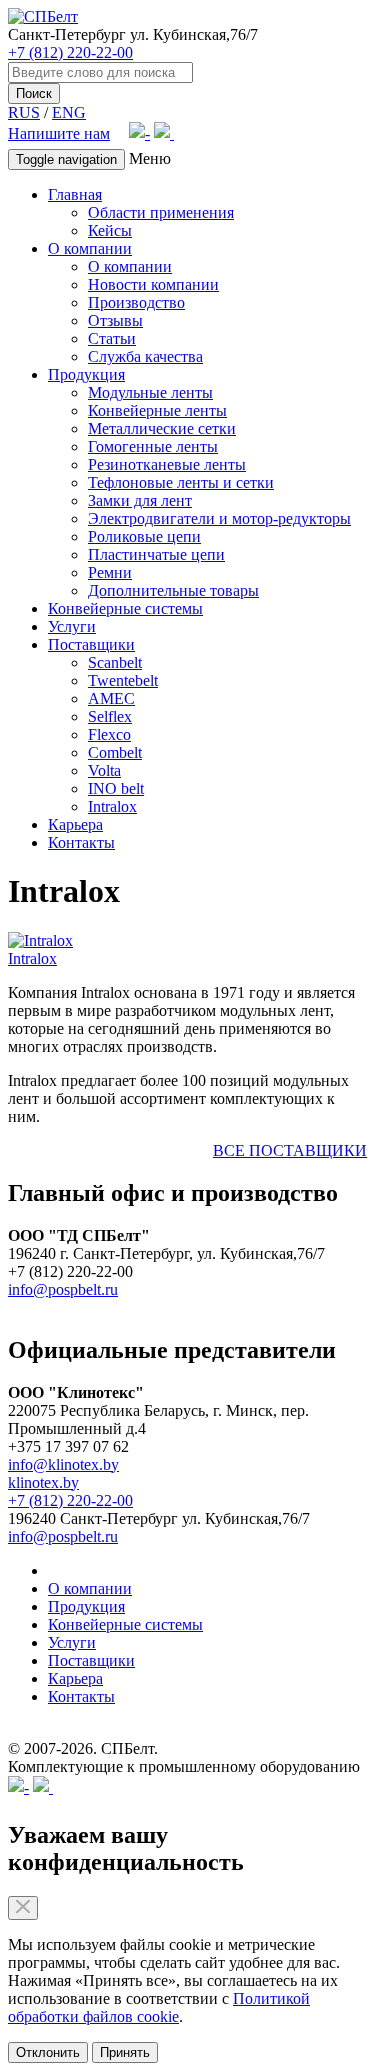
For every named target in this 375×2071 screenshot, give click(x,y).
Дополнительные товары (173, 590)
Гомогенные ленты (153, 446)
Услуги (72, 626)
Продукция (86, 374)
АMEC (111, 698)
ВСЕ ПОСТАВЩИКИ (290, 1150)
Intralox (112, 806)
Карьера (75, 824)
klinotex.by (43, 1482)
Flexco (109, 734)
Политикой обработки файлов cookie (159, 2007)
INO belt (116, 788)
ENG (69, 112)
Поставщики (91, 644)
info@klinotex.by (63, 1464)
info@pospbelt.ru (63, 1289)
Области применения (161, 212)
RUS (24, 112)
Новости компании (153, 284)
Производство (136, 302)
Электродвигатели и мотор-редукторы (219, 518)
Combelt (115, 752)
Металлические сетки (162, 428)
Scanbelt (115, 662)
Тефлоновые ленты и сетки (181, 482)
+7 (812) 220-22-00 (70, 52)
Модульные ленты (150, 392)
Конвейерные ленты (157, 410)
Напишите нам (59, 133)
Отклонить (48, 2052)
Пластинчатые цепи (156, 554)
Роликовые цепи (144, 536)
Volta (104, 770)
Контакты (81, 842)
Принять (125, 2052)
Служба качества (145, 356)
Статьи (112, 338)
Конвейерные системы (125, 608)
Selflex (110, 716)
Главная (75, 194)
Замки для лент (140, 500)
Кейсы (110, 230)
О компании (90, 248)
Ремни (110, 572)
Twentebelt (123, 680)
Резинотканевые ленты (167, 464)
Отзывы (115, 320)
